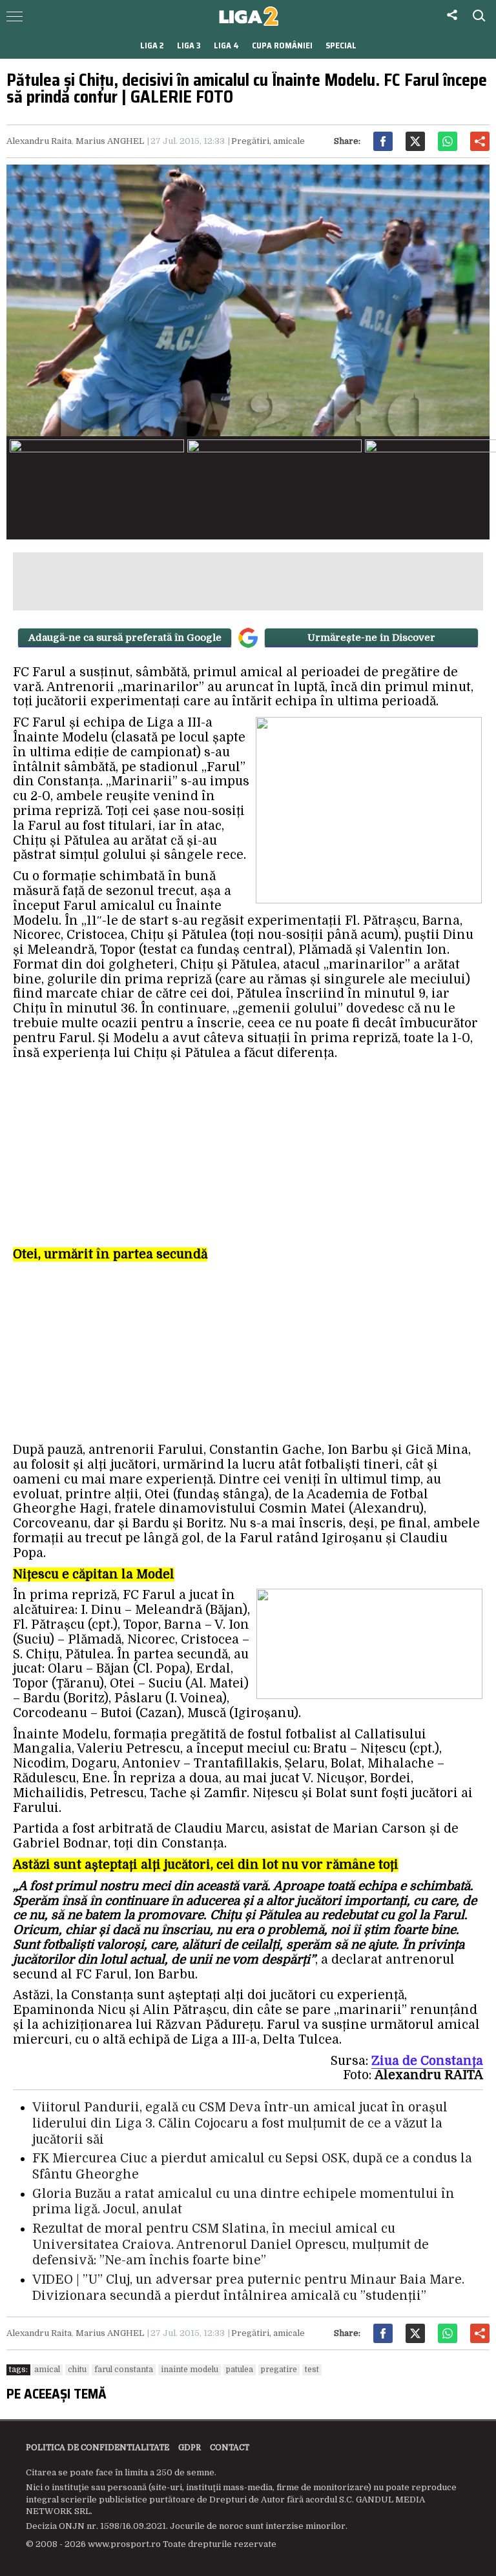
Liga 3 (189, 45)
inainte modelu (190, 2370)
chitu (77, 2370)
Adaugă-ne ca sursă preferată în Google (125, 638)
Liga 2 (152, 45)
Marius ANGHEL (110, 141)
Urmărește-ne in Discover (371, 638)
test (312, 2370)
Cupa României (282, 45)
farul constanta (124, 2370)
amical (47, 2370)
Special (341, 45)
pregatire (279, 2370)
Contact (230, 2448)
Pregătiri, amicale (268, 141)
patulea (240, 2370)
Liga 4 (226, 45)
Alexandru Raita (39, 141)
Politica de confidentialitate (98, 2448)
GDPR (190, 2448)
